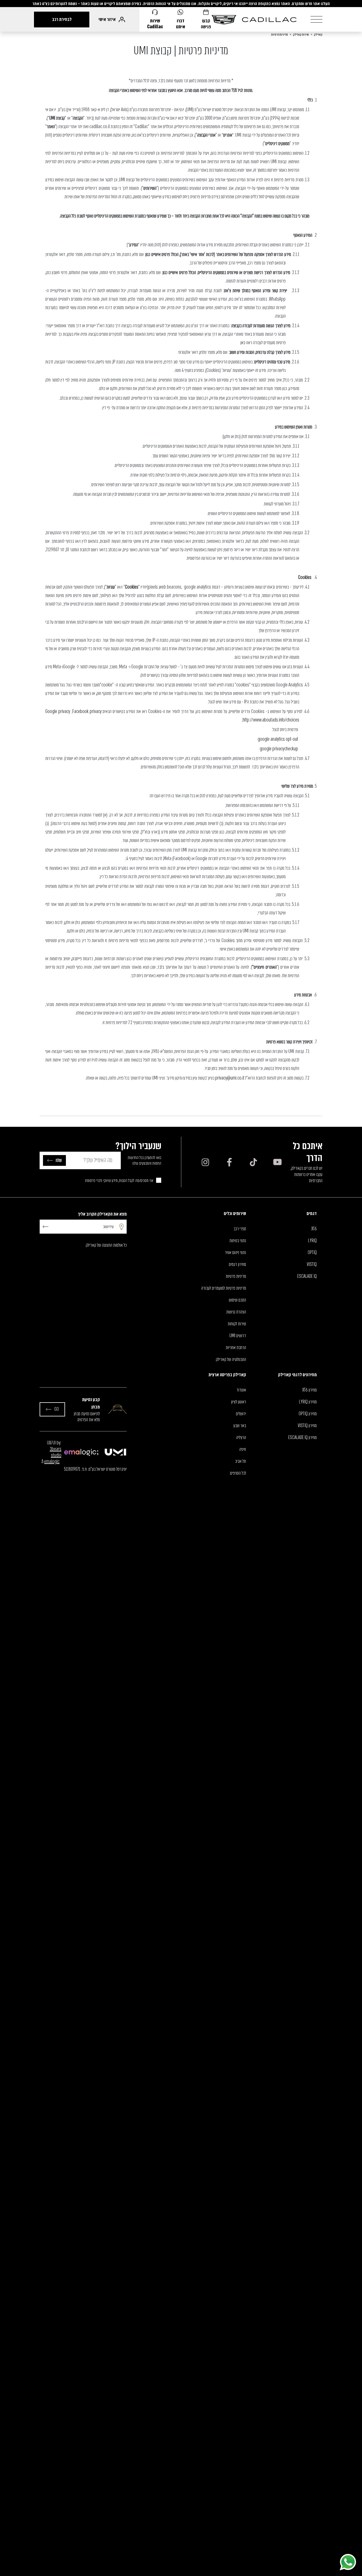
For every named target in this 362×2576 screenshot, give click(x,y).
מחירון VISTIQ (307, 1426)
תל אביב (241, 1461)
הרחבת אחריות (236, 1348)
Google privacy (58, 711)
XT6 (314, 1229)
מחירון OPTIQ (308, 1414)
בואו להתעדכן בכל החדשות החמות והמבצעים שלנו (145, 1160)
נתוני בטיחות (238, 1241)
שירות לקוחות (237, 1324)
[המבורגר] (316, 19)
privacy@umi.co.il (230, 1078)
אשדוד (241, 1390)
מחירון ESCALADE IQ (302, 1438)
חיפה (243, 1449)
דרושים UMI (238, 1336)
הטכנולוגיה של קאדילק (231, 1360)
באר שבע (240, 1426)
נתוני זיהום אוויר (235, 1253)
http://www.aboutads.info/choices (271, 720)
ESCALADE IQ (307, 1276)
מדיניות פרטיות (280, 35)
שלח (59, 1160)
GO (57, 1409)
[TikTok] (253, 1162)
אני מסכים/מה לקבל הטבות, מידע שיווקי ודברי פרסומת (119, 1181)
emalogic (52, 1462)
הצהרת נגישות (236, 1312)
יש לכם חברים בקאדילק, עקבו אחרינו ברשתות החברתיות (306, 1175)
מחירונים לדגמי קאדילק (297, 1375)
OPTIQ (312, 1253)
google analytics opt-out (278, 739)
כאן (243, 343)
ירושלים (241, 1414)
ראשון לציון (239, 1402)
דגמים (312, 1213)
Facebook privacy (87, 711)
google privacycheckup (279, 749)
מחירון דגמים (237, 1265)
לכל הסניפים (238, 1473)
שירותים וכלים (235, 1213)
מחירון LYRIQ (308, 1402)
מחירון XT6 (310, 1390)
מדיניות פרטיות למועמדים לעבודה (224, 1288)
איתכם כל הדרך (308, 1152)
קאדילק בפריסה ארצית (227, 1375)
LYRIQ (312, 1241)
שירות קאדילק (301, 35)
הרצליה (241, 1438)
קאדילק (318, 35)
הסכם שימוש (237, 1300)
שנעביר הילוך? (138, 1146)
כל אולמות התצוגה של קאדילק (106, 1245)
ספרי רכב (240, 1229)
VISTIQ (312, 1265)
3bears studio (56, 1452)
